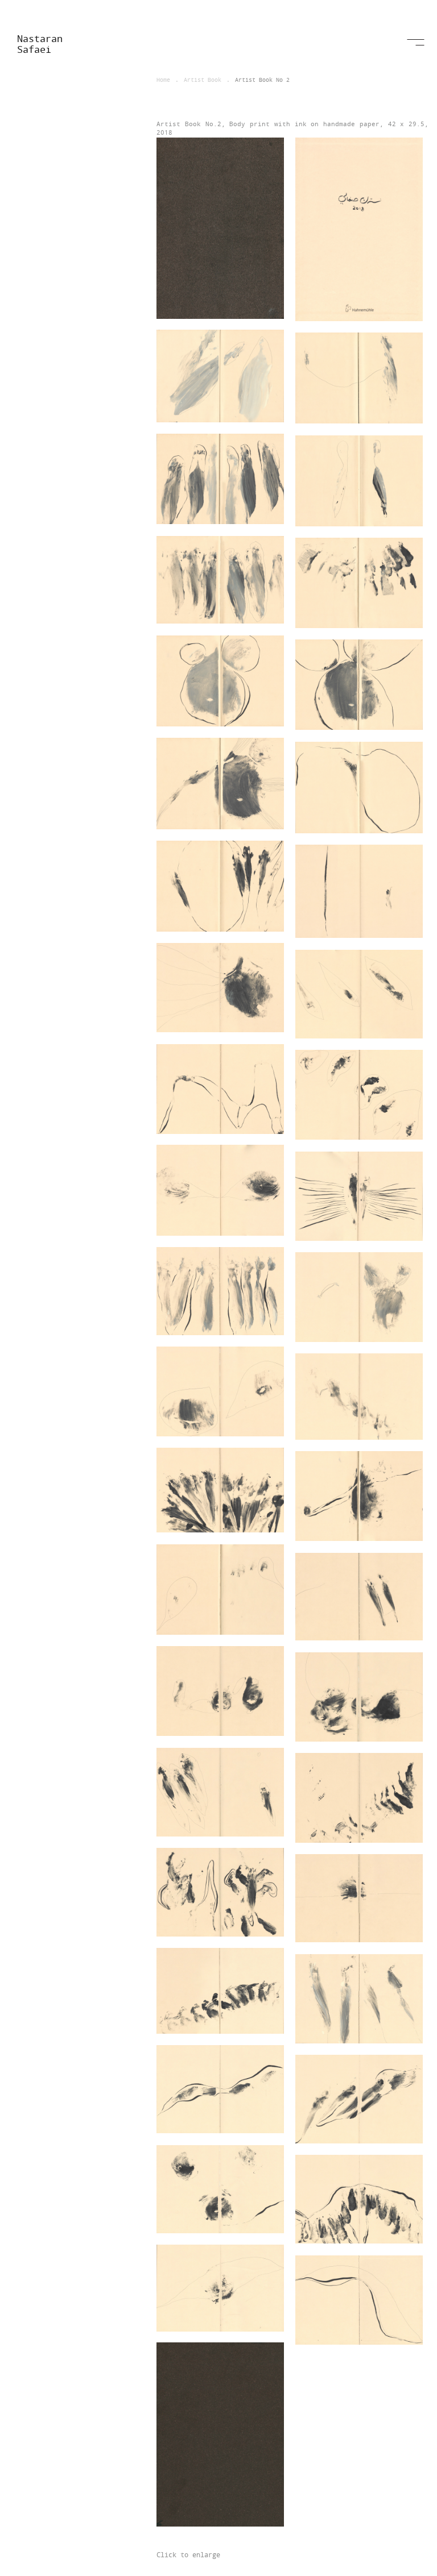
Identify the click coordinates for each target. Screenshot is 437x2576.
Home (163, 80)
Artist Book (203, 80)
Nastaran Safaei (40, 44)
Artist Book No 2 (262, 80)
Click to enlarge (188, 2554)
